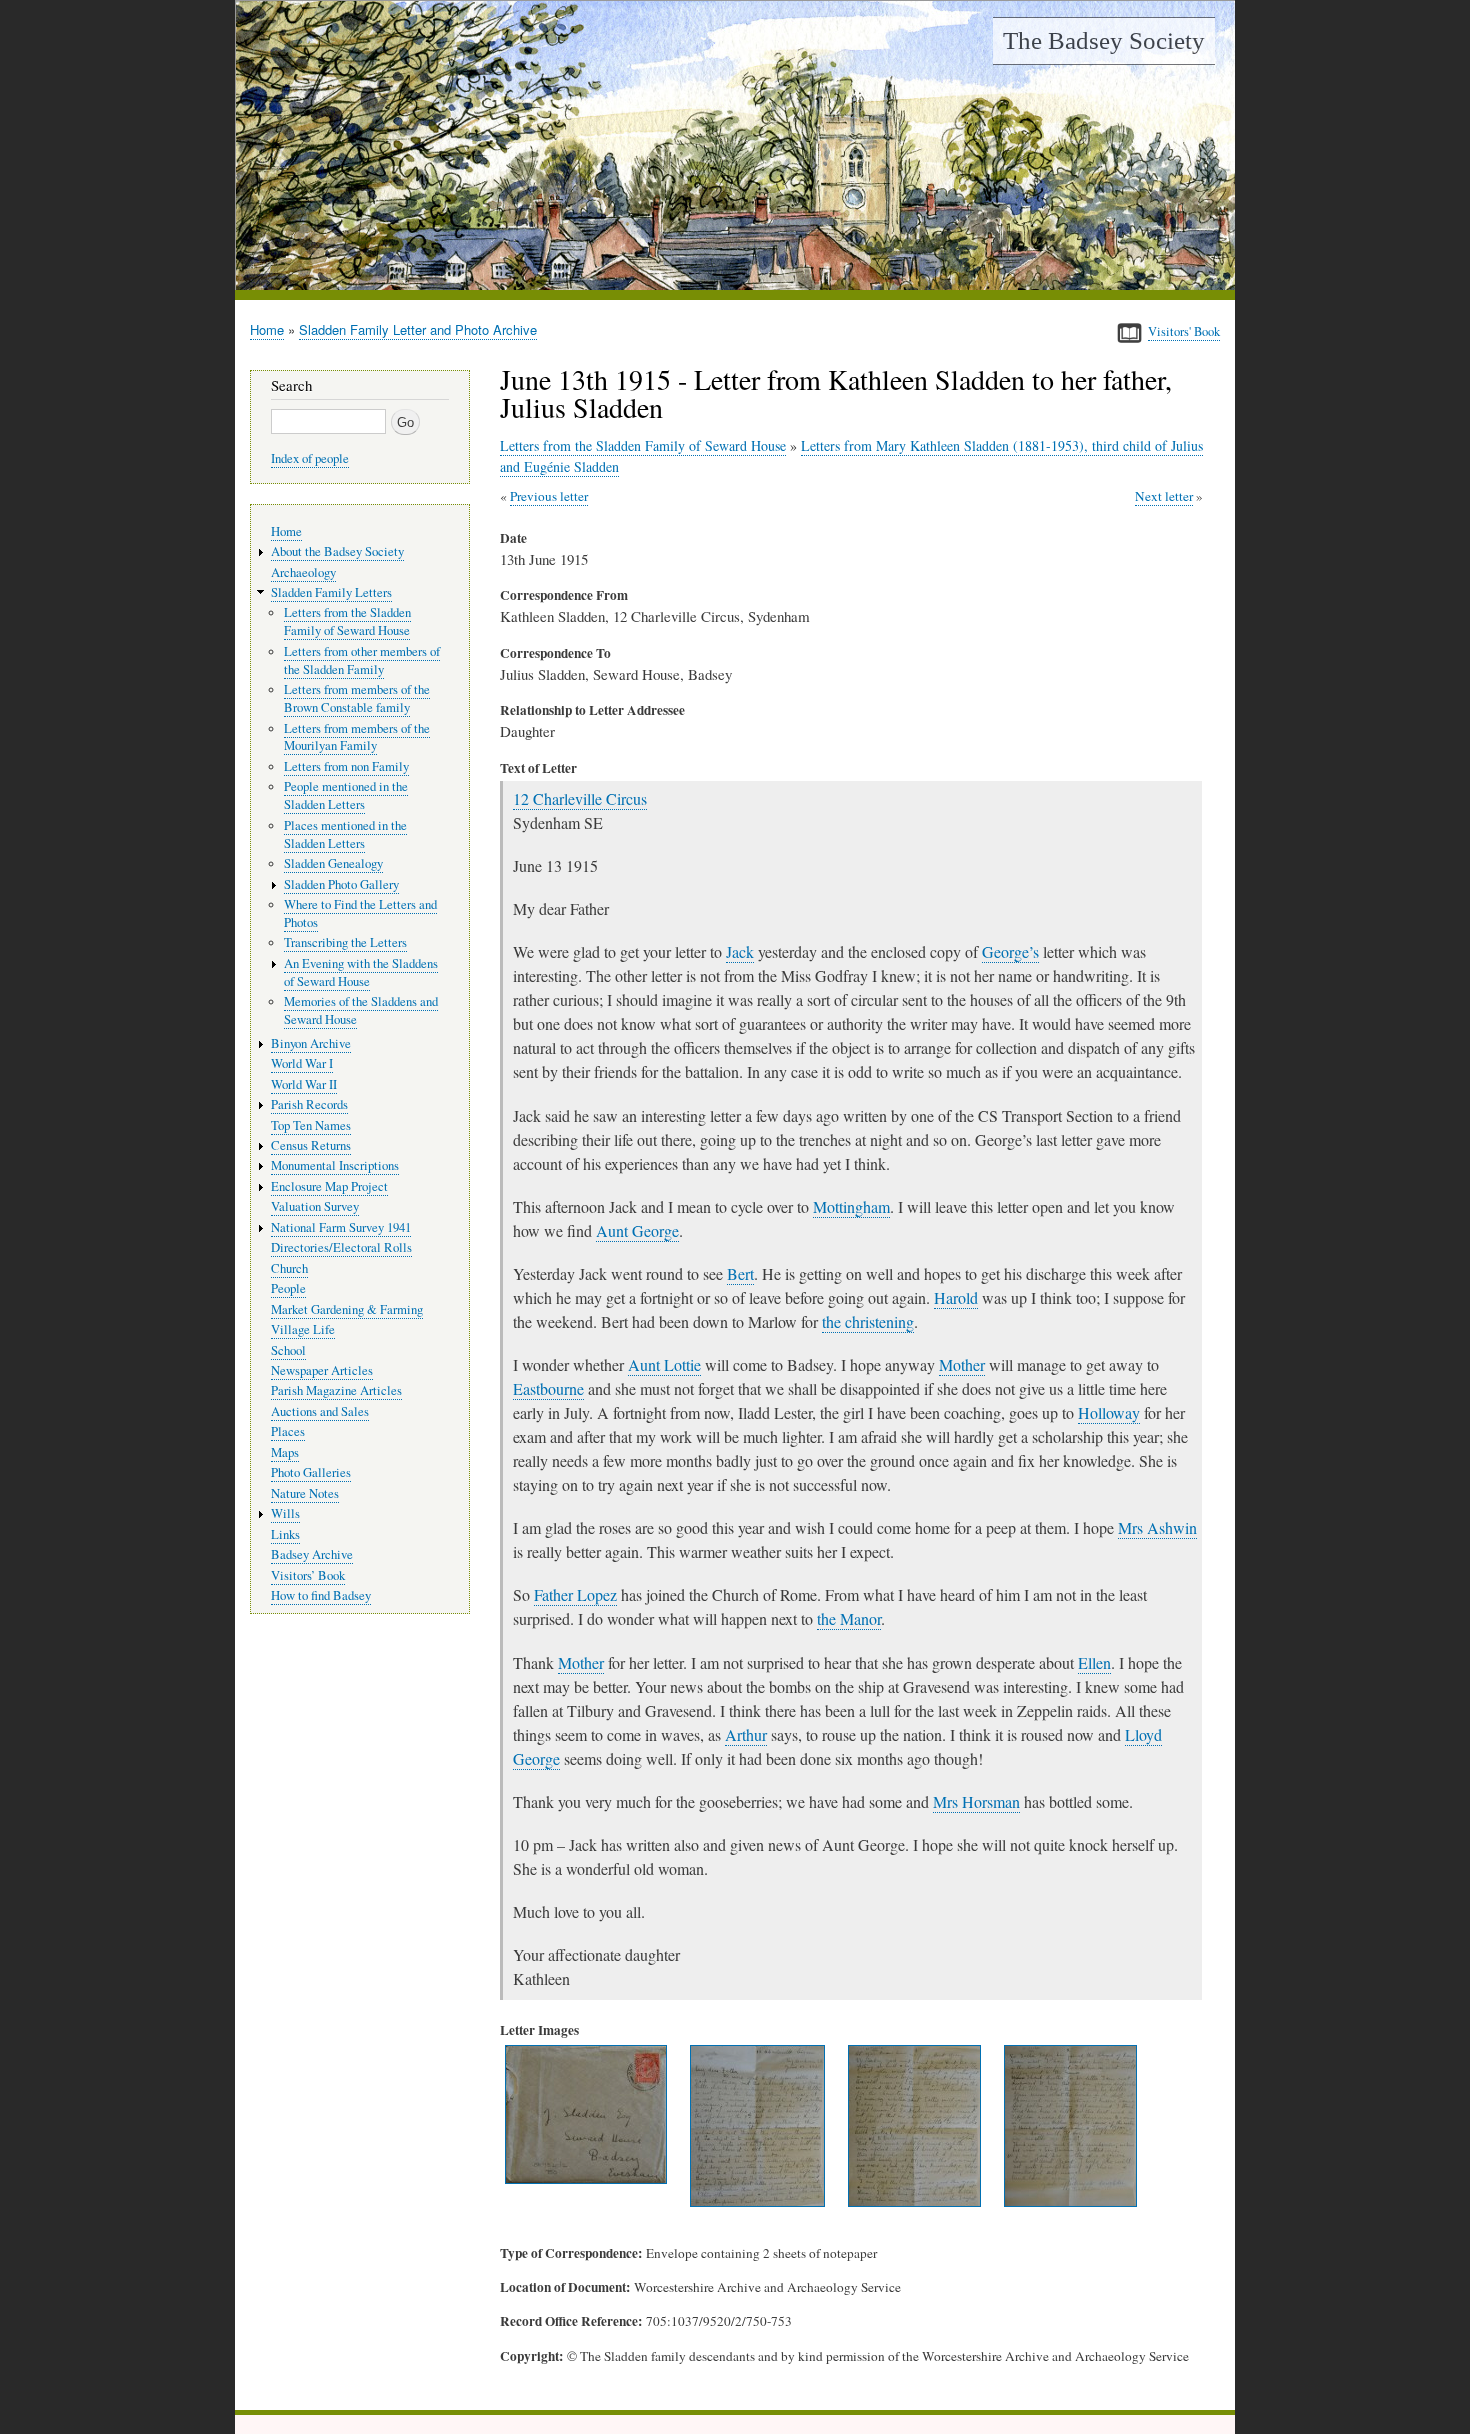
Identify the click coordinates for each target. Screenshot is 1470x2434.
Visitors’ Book (308, 1575)
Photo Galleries (311, 1472)
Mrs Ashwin (1157, 1527)
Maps (285, 1452)
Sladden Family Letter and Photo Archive (418, 329)
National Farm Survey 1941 (341, 1227)
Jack (740, 951)
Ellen (1094, 1662)
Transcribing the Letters (345, 942)
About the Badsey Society (337, 551)
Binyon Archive (311, 1043)
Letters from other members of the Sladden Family (362, 660)
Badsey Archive (312, 1554)
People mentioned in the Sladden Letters (346, 795)
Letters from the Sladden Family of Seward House (643, 445)
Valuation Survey (315, 1206)
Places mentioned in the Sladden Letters (345, 834)
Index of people (310, 458)
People (288, 1288)
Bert (740, 1273)
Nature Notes (305, 1493)
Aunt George (637, 1230)
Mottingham (851, 1206)
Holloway (1109, 1412)
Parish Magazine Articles (336, 1390)
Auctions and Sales (320, 1411)
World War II (304, 1084)
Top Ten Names (311, 1125)
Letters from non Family (346, 766)
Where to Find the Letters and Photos (360, 913)
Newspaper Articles (322, 1370)
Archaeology (303, 572)
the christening (868, 1321)
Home (267, 329)
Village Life (303, 1329)
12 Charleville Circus (580, 798)
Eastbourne (548, 1388)
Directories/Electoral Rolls (341, 1247)
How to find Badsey (321, 1595)
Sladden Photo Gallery (341, 884)
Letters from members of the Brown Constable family (357, 698)
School (288, 1350)
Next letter (1164, 496)
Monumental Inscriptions (335, 1165)
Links (285, 1534)
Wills (285, 1513)
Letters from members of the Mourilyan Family (357, 737)
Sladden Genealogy (333, 863)
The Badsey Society (1104, 40)
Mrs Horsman (976, 1801)
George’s (1010, 951)
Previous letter (549, 496)
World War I (302, 1063)
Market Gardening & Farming (347, 1309)
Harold (956, 1297)
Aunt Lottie (664, 1364)
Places (288, 1431)
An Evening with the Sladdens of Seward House (361, 972)
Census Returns (311, 1145)
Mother (962, 1364)
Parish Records (309, 1104)
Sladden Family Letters (331, 592)
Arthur (746, 1734)
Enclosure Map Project (329, 1186)
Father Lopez (575, 1594)
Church (289, 1268)
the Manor (849, 1618)
